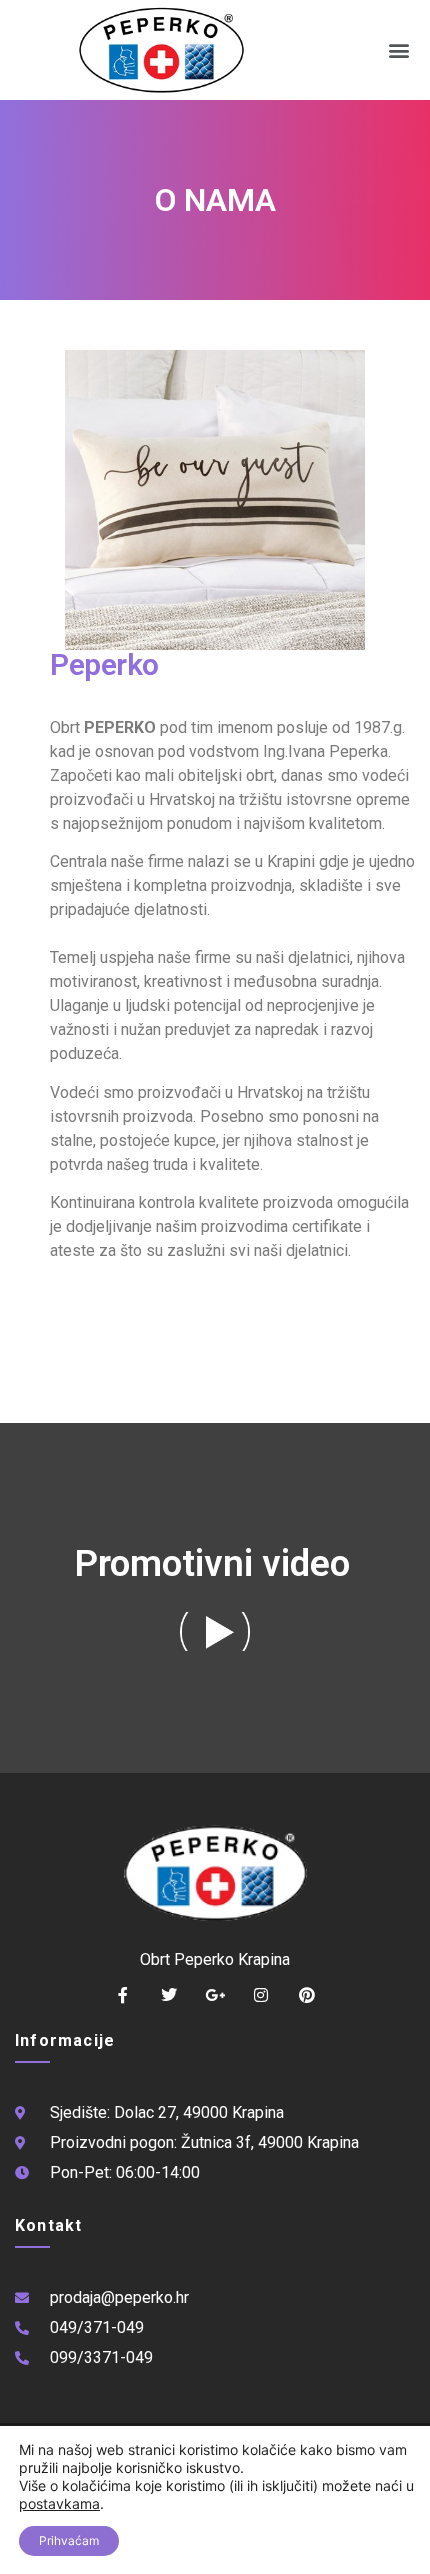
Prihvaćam (69, 2540)
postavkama (59, 2503)
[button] (398, 50)
